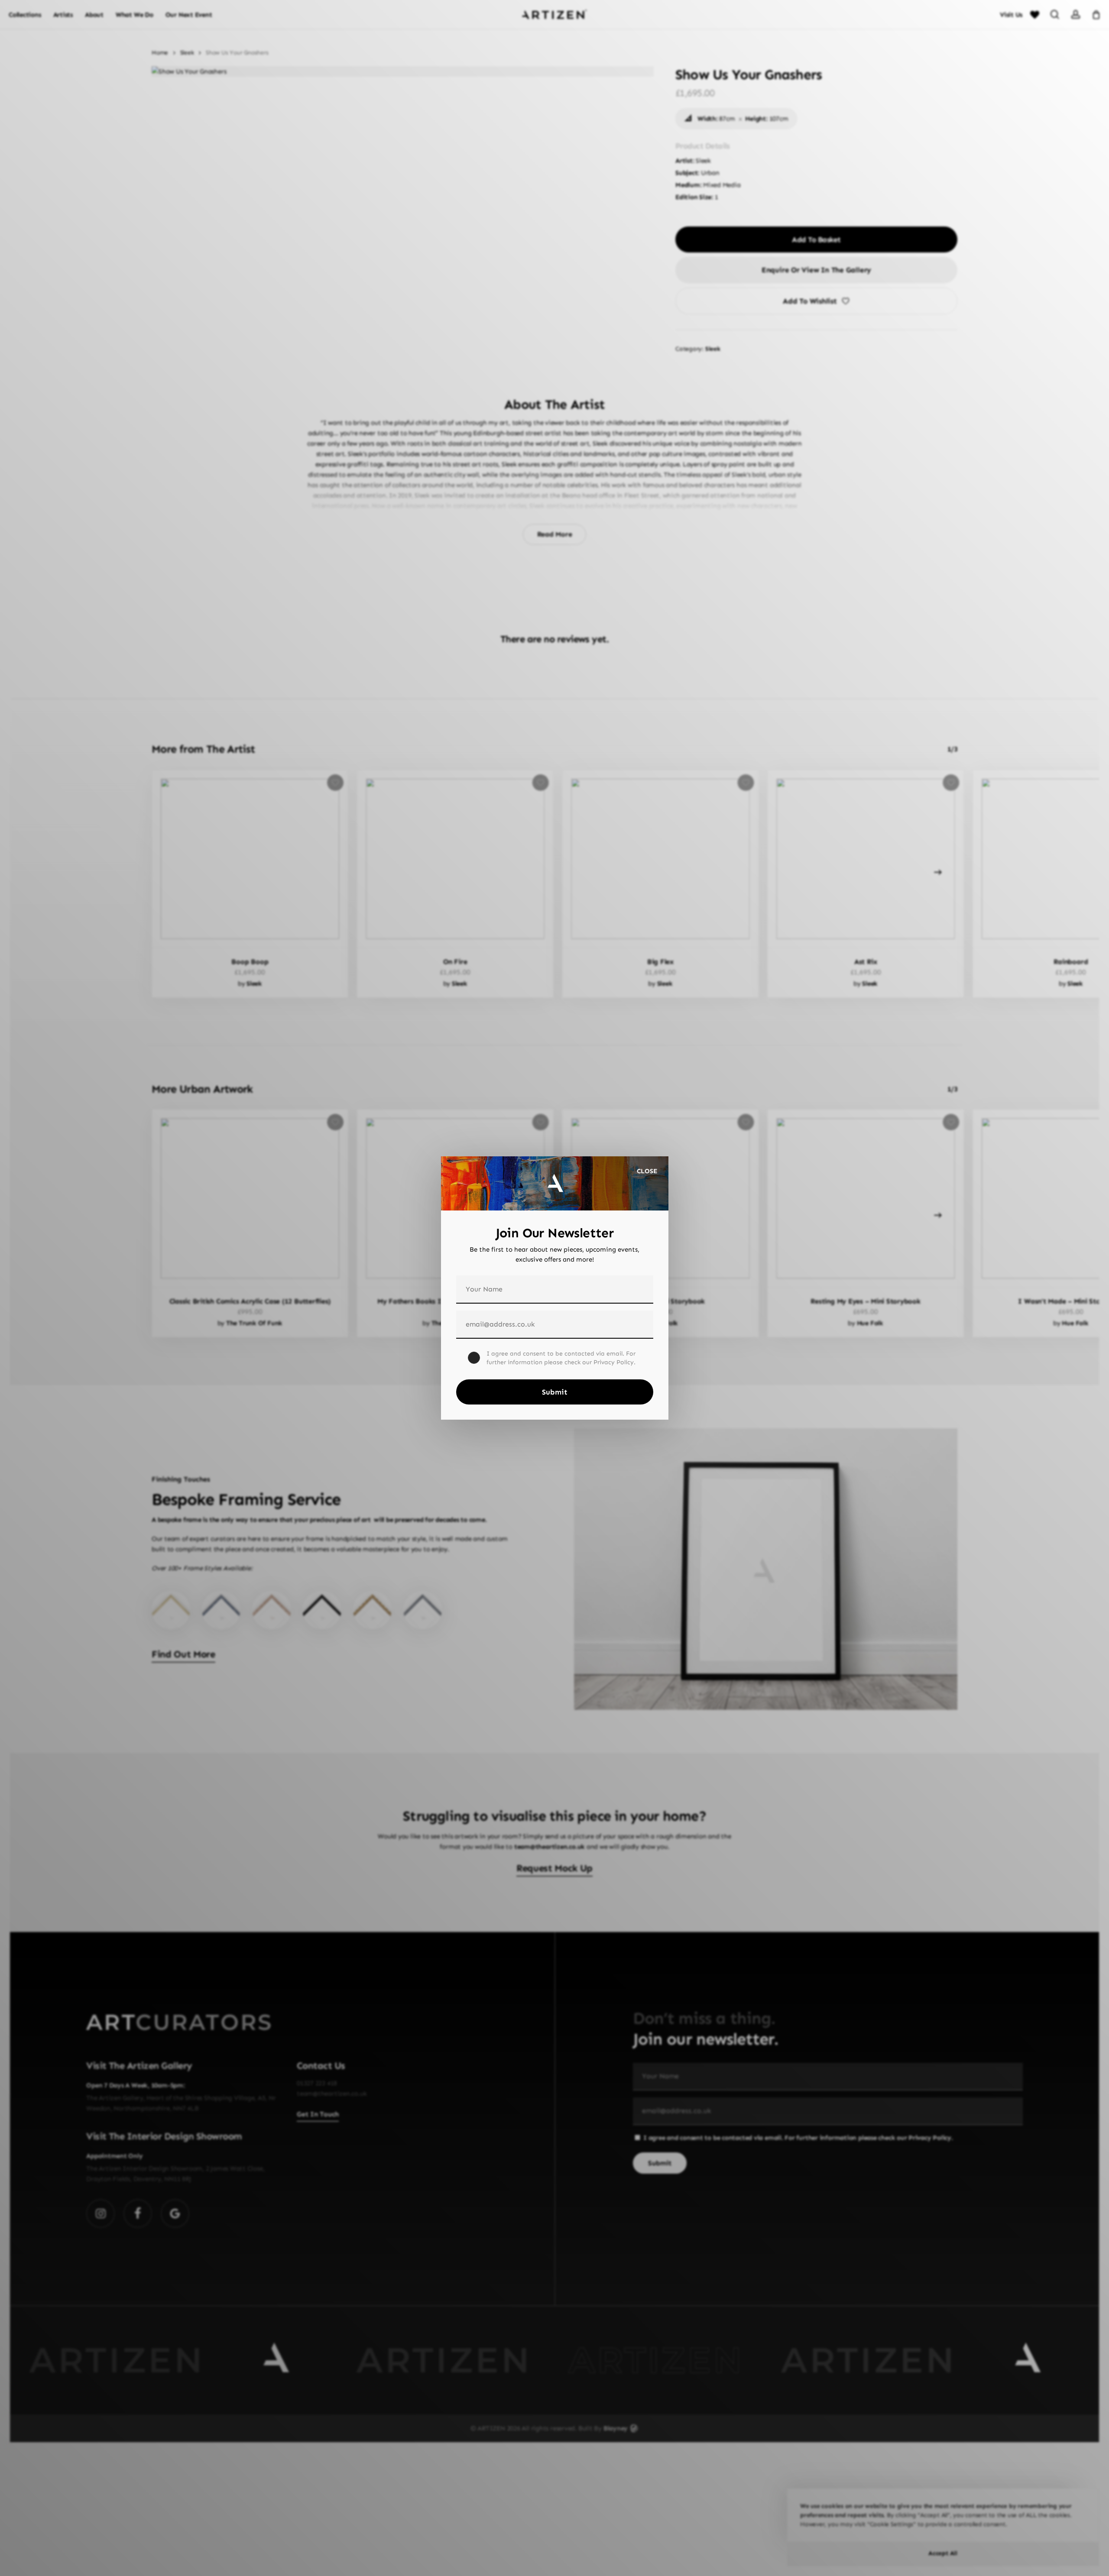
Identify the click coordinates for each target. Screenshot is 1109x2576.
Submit (555, 1392)
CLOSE (647, 1171)
